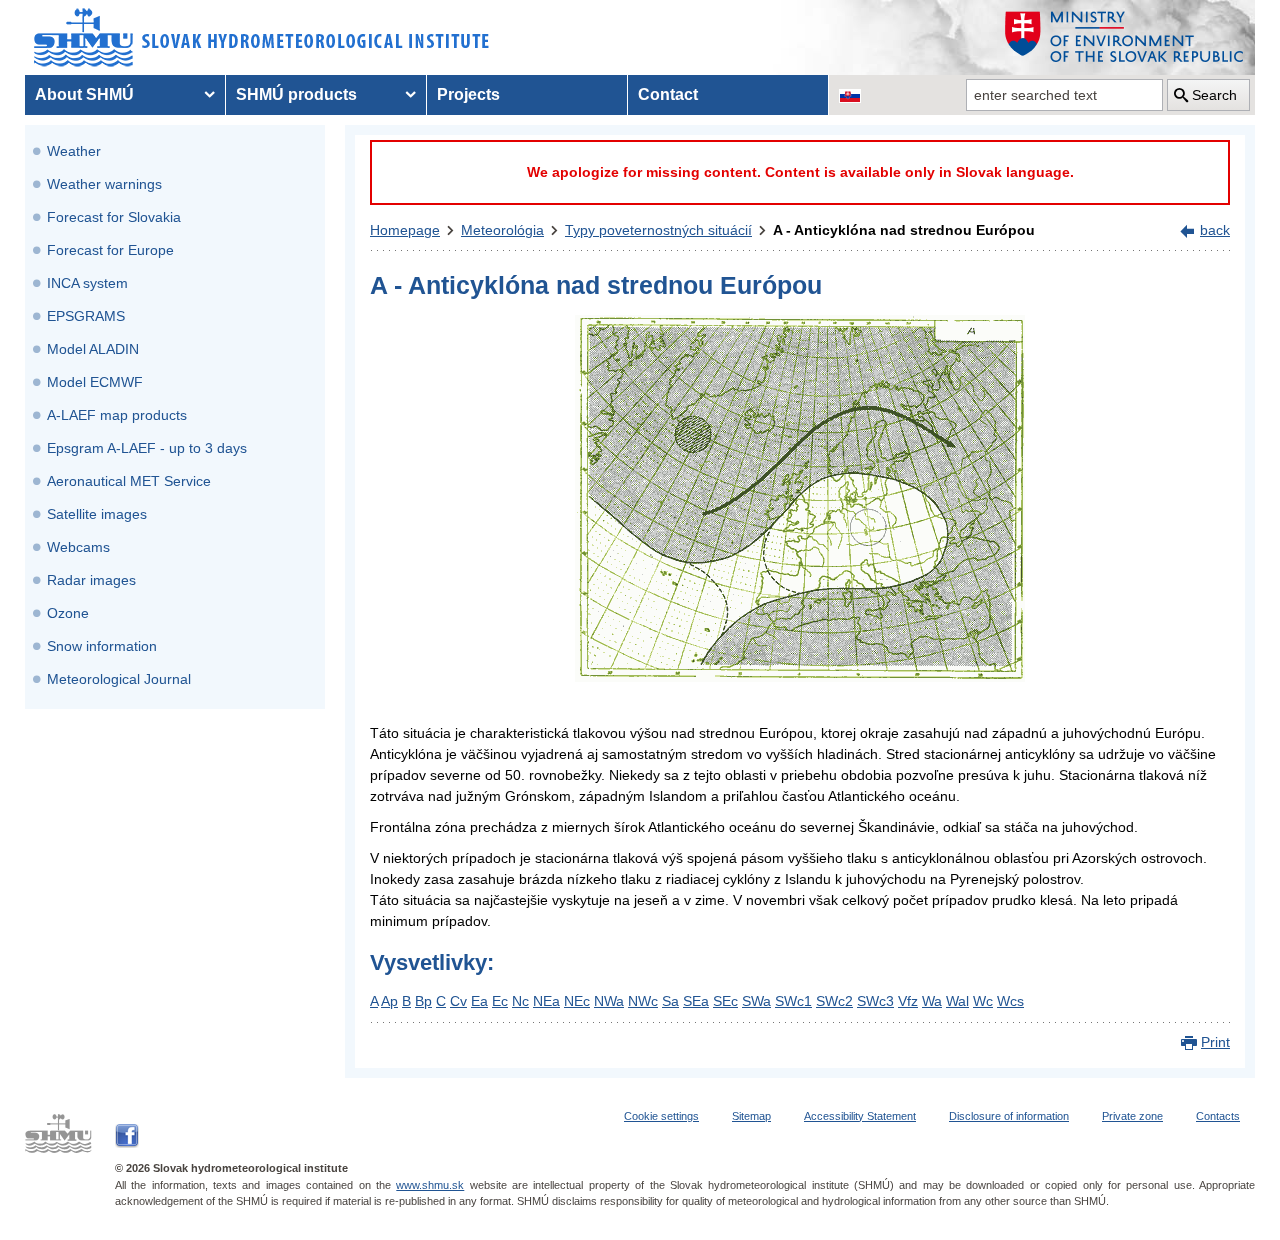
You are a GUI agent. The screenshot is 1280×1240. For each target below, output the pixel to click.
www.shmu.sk (430, 1185)
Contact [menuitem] (668, 94)
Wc (983, 1001)
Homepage (405, 230)
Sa (670, 1001)
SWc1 (793, 1001)
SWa (756, 1001)
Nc (520, 1001)
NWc (643, 1001)
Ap (389, 1001)
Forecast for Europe (110, 250)
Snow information (102, 646)
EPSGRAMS (86, 316)
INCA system (87, 283)
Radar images (91, 580)
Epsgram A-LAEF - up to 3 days (147, 448)
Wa (932, 1001)
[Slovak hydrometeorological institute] (261, 37)
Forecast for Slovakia (114, 217)
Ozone (68, 613)
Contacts (1218, 1116)
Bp (423, 1001)
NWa (609, 1001)
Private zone (1132, 1116)
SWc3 (875, 1001)
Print (1215, 1042)
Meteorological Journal (119, 679)
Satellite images (97, 514)
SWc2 (834, 1001)
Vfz (908, 1001)
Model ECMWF (95, 382)
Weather (74, 151)
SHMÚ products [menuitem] (296, 94)
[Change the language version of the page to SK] (850, 95)
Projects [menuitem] (468, 94)
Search (1214, 95)
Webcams (78, 547)
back (1215, 230)
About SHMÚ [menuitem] (84, 94)
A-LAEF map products (117, 415)
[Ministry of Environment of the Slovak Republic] (1125, 37)
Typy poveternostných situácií (658, 230)
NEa (546, 1001)
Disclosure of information (1009, 1116)
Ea (479, 1001)
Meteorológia (502, 230)
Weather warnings (104, 184)
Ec (500, 1001)
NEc (577, 1001)
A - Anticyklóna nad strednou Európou (904, 230)
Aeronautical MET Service (129, 481)
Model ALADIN (93, 349)
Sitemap (751, 1116)
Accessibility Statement (860, 1116)
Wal (957, 1001)
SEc (725, 1001)
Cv (458, 1001)
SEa (696, 1001)
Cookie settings (661, 1116)
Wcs (1010, 1001)
